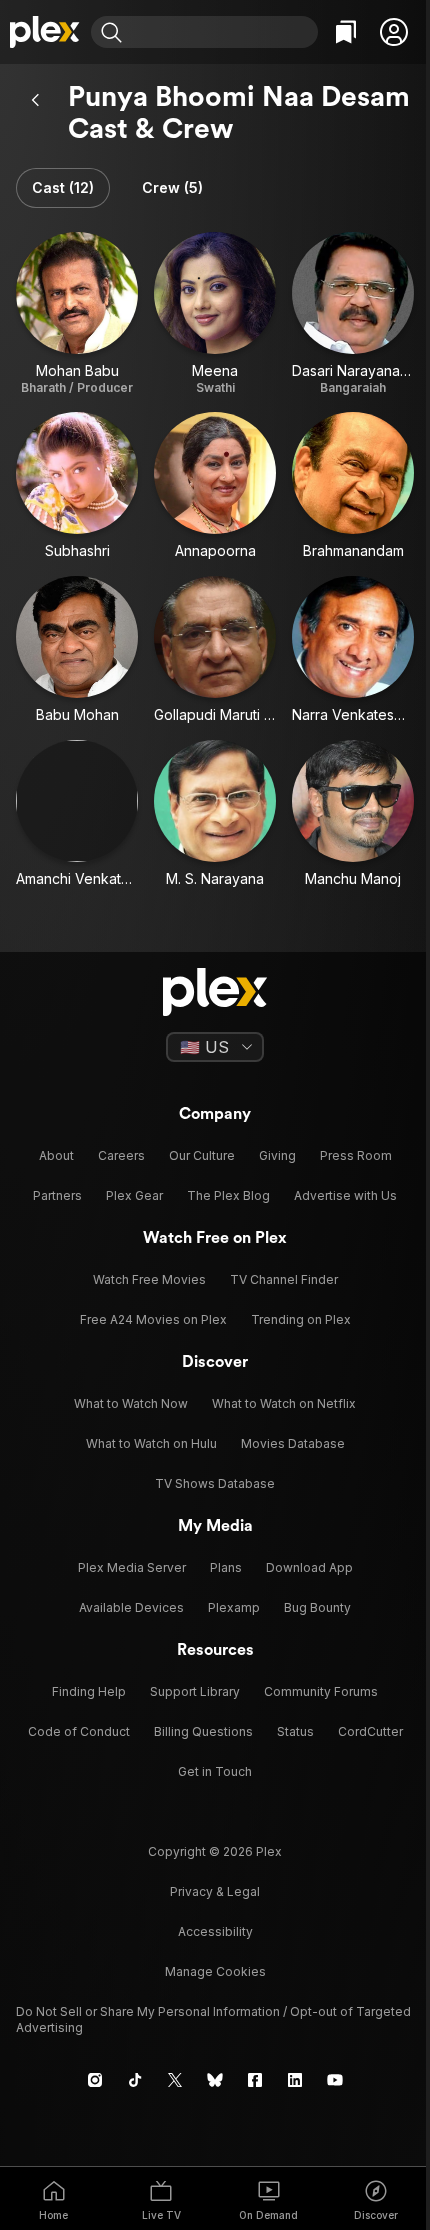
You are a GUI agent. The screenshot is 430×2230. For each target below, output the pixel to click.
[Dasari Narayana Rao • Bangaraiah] (353, 314)
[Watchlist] (346, 32)
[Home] (45, 32)
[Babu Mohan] (77, 650)
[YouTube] (335, 2080)
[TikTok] (135, 2080)
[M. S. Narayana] (215, 814)
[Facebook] (255, 2080)
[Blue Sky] (215, 2080)
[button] (394, 32)
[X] (175, 2080)
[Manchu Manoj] (353, 814)
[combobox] (222, 32)
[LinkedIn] (295, 2080)
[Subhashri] (77, 486)
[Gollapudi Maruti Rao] (215, 650)
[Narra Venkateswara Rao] (353, 650)
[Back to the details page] (36, 100)
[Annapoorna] (215, 486)
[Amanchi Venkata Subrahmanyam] (77, 814)
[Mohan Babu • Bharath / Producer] (77, 314)
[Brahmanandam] (353, 486)
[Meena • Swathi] (215, 314)
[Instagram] (95, 2080)
